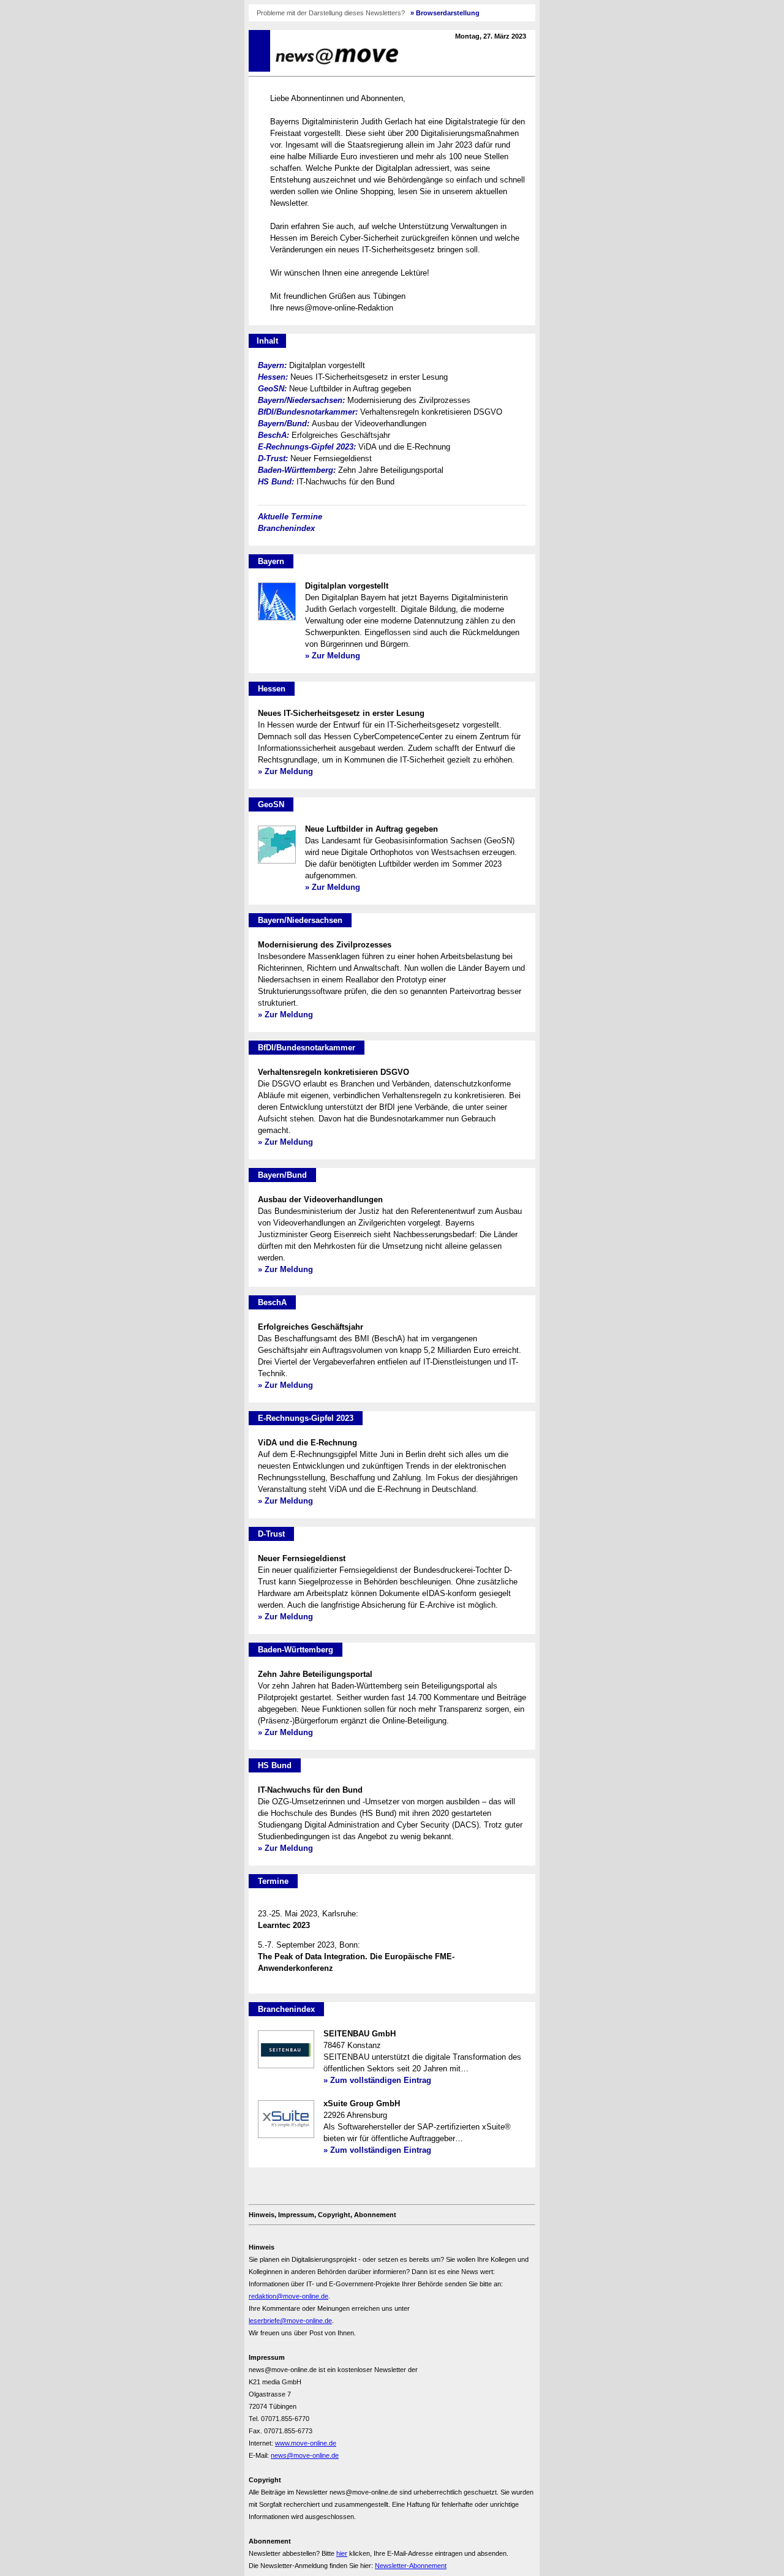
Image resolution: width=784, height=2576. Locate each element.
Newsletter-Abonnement (411, 2566)
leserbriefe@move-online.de (290, 2321)
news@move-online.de (305, 2455)
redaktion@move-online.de (288, 2296)
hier (342, 2553)
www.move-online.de (306, 2443)
